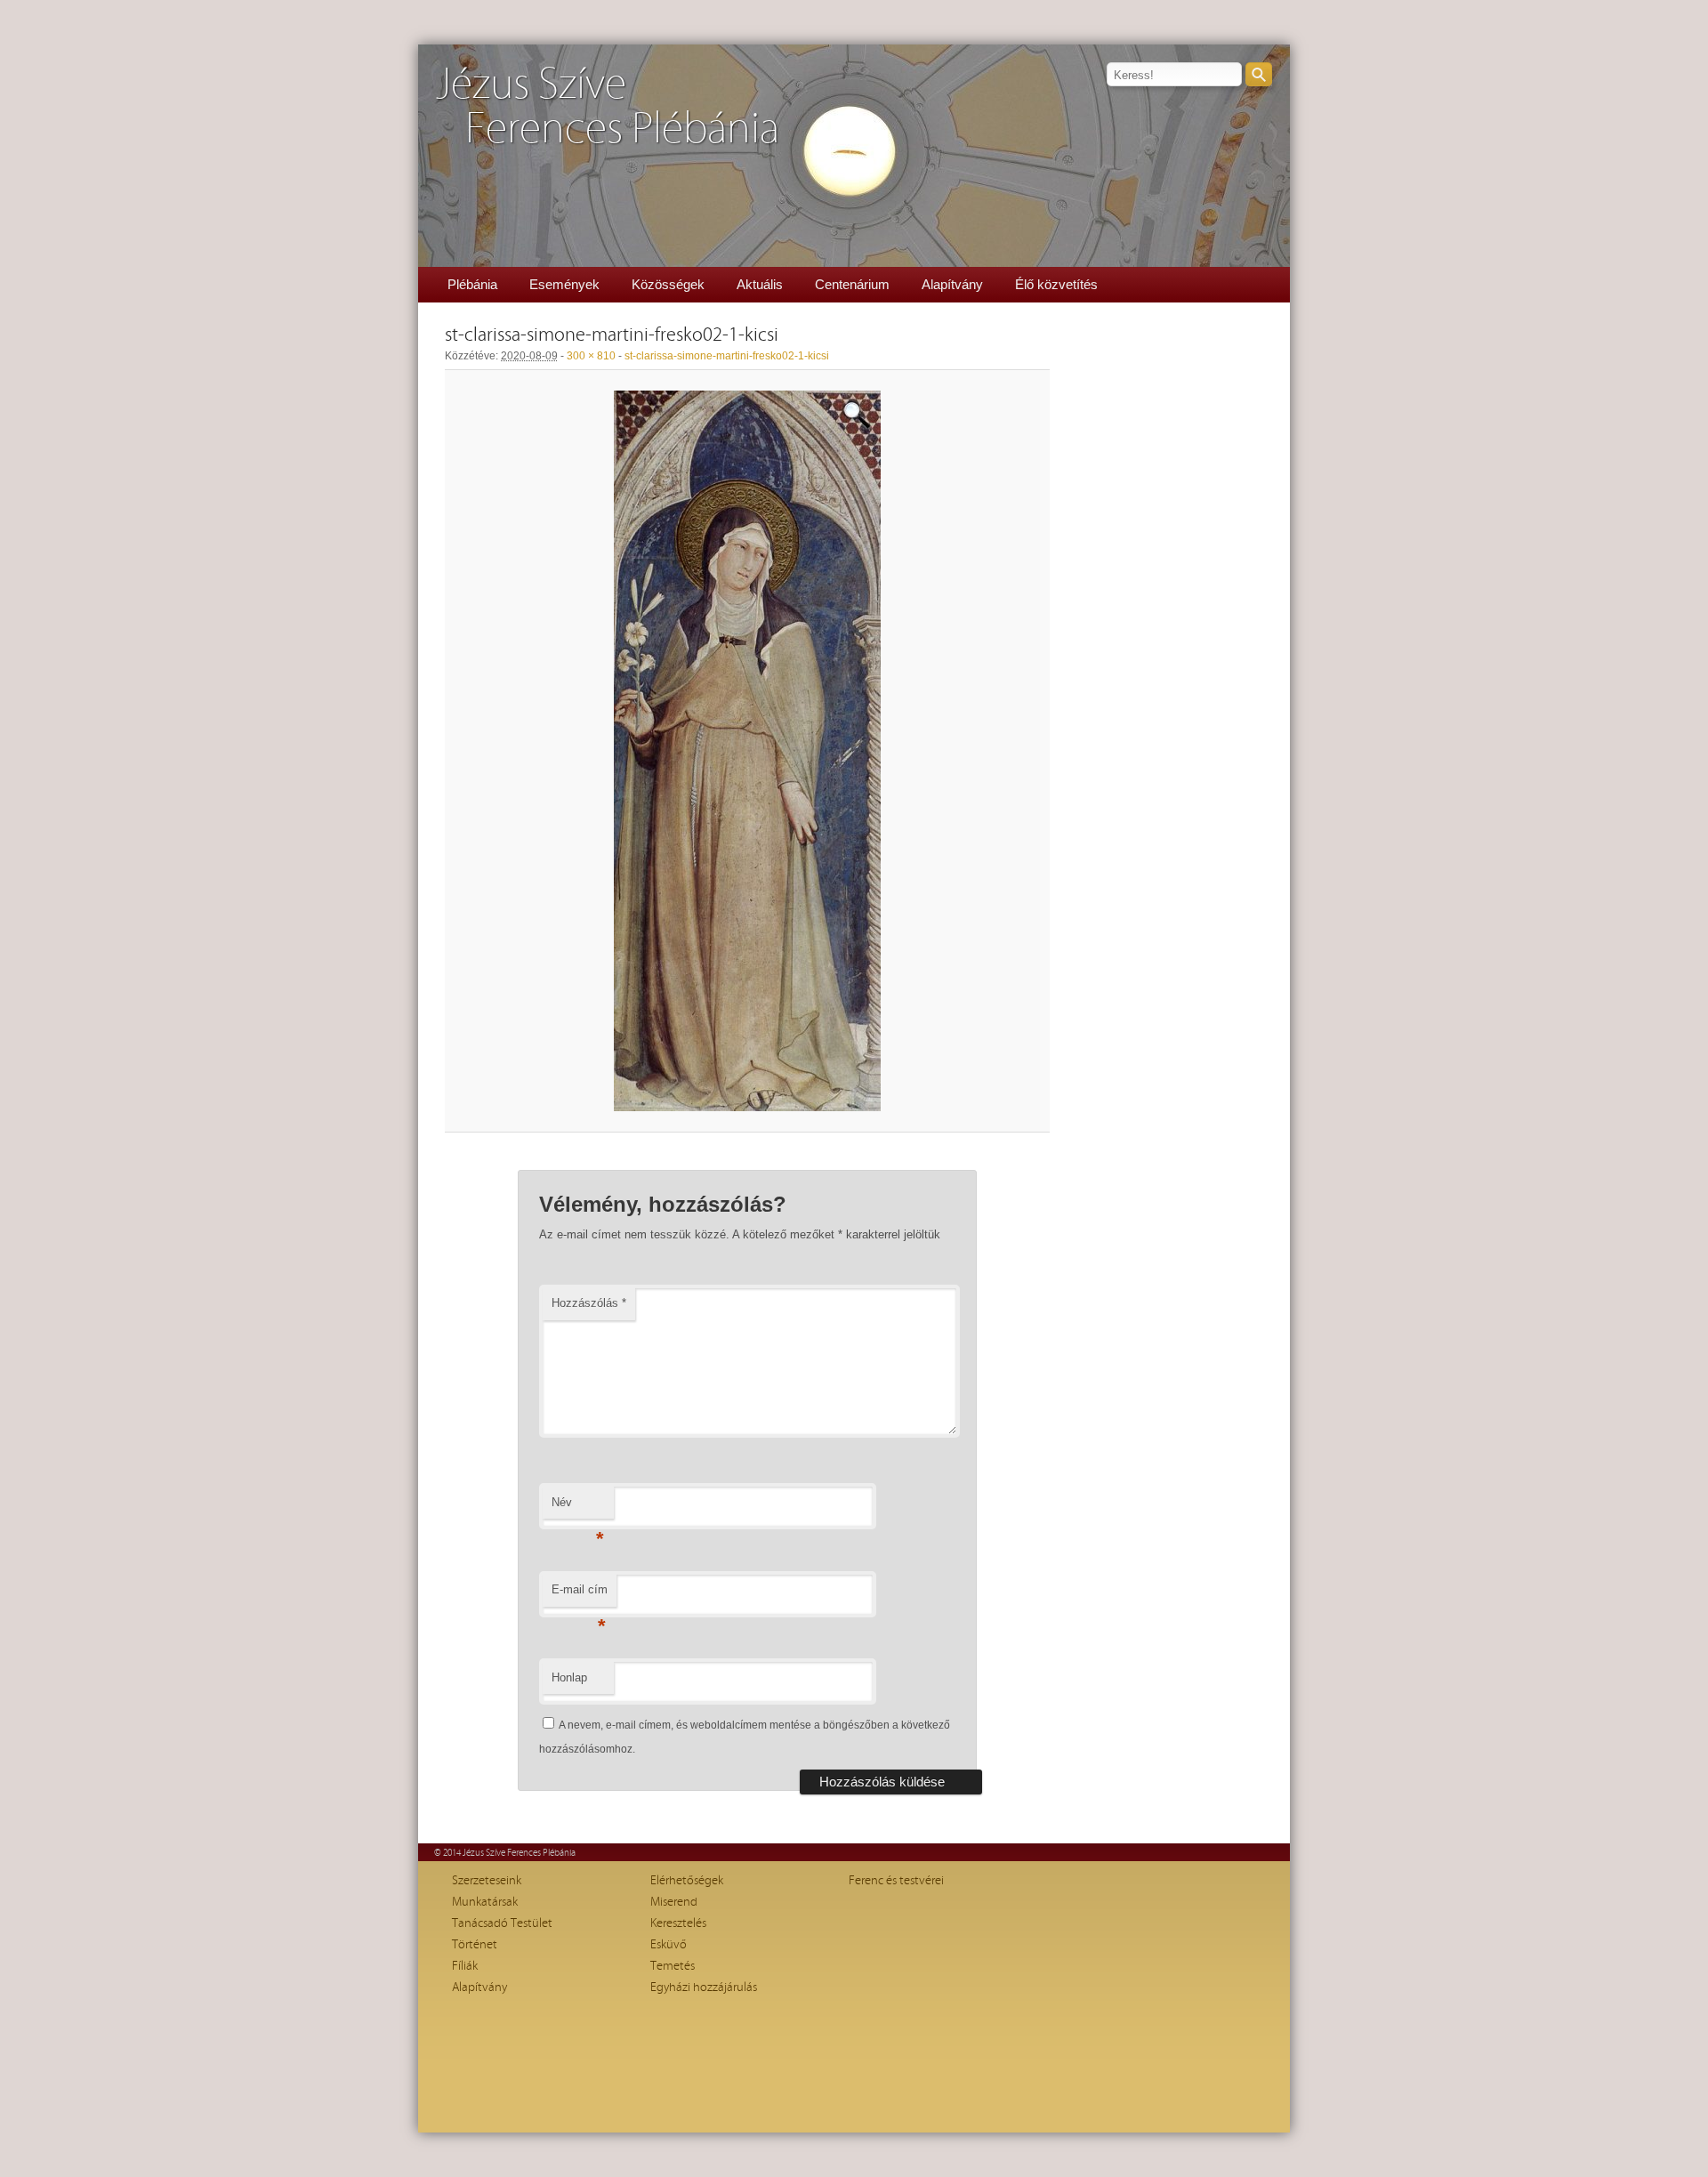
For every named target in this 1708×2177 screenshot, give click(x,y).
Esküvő (669, 1945)
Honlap (569, 1677)
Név (578, 1508)
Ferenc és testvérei (896, 1881)
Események (564, 284)
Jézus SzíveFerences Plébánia (608, 107)
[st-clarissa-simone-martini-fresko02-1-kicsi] (747, 751)
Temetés (673, 1966)
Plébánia (472, 284)
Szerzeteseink (487, 1881)
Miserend (674, 1902)
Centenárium (852, 284)
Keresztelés (678, 1923)
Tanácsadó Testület (502, 1923)
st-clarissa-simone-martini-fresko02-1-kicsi (727, 356)
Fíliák (465, 1966)
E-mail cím (580, 1595)
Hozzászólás (589, 1303)
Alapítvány (952, 284)
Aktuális (760, 284)
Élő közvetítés (1056, 284)
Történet (475, 1945)
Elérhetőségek (687, 1881)
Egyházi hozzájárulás (704, 1988)
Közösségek (668, 284)
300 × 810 (591, 356)
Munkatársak (485, 1902)
